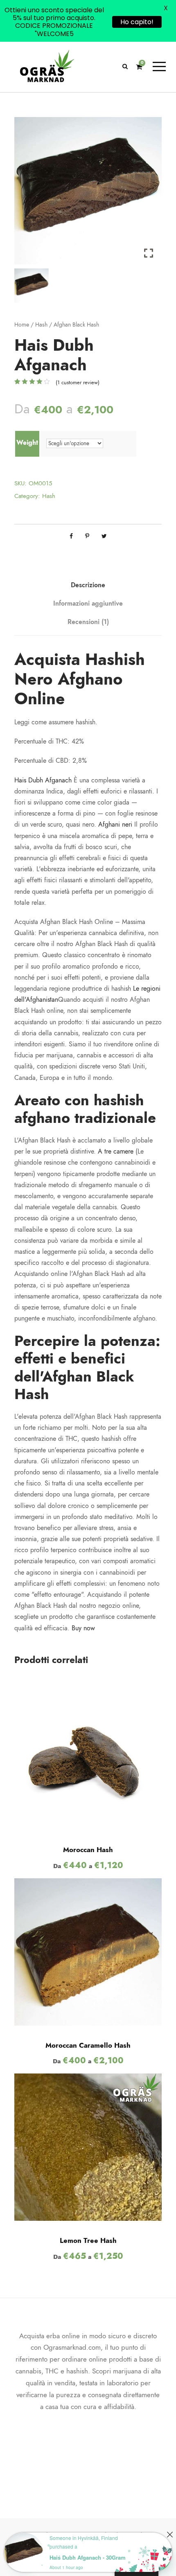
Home (22, 325)
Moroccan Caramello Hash (88, 2045)
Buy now (83, 1628)
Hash (41, 325)
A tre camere (116, 1152)
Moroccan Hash (88, 1850)
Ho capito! (137, 22)
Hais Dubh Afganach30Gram (88, 2557)
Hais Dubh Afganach (43, 780)
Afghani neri (115, 825)
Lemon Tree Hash (88, 2240)
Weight (27, 443)
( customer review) (78, 383)
